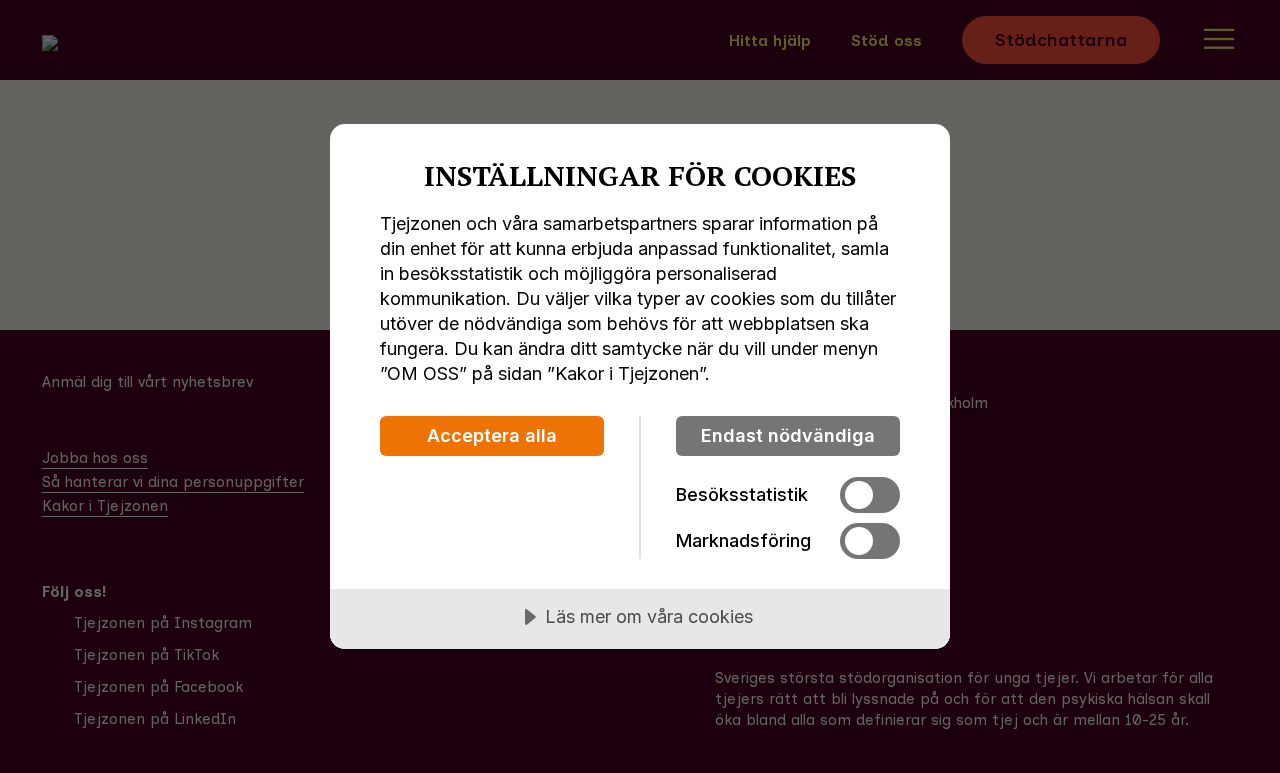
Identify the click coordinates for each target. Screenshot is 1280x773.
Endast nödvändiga (788, 435)
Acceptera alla (492, 435)
